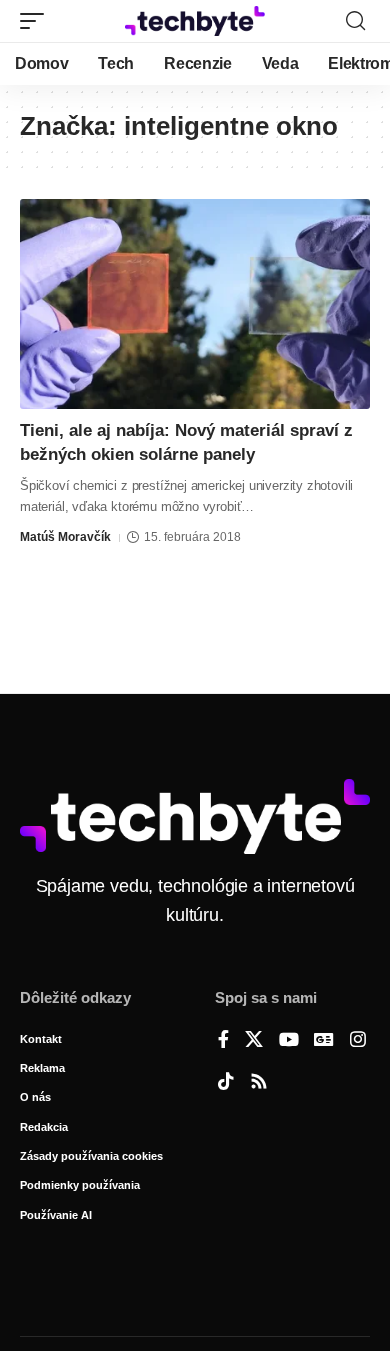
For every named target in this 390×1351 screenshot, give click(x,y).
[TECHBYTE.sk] (195, 21)
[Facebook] (223, 1041)
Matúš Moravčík (65, 537)
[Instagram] (358, 1041)
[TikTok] (226, 1083)
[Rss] (259, 1083)
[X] (254, 1041)
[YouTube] (289, 1041)
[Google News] (324, 1041)
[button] (37, 21)
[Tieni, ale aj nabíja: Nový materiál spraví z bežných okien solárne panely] (195, 304)
